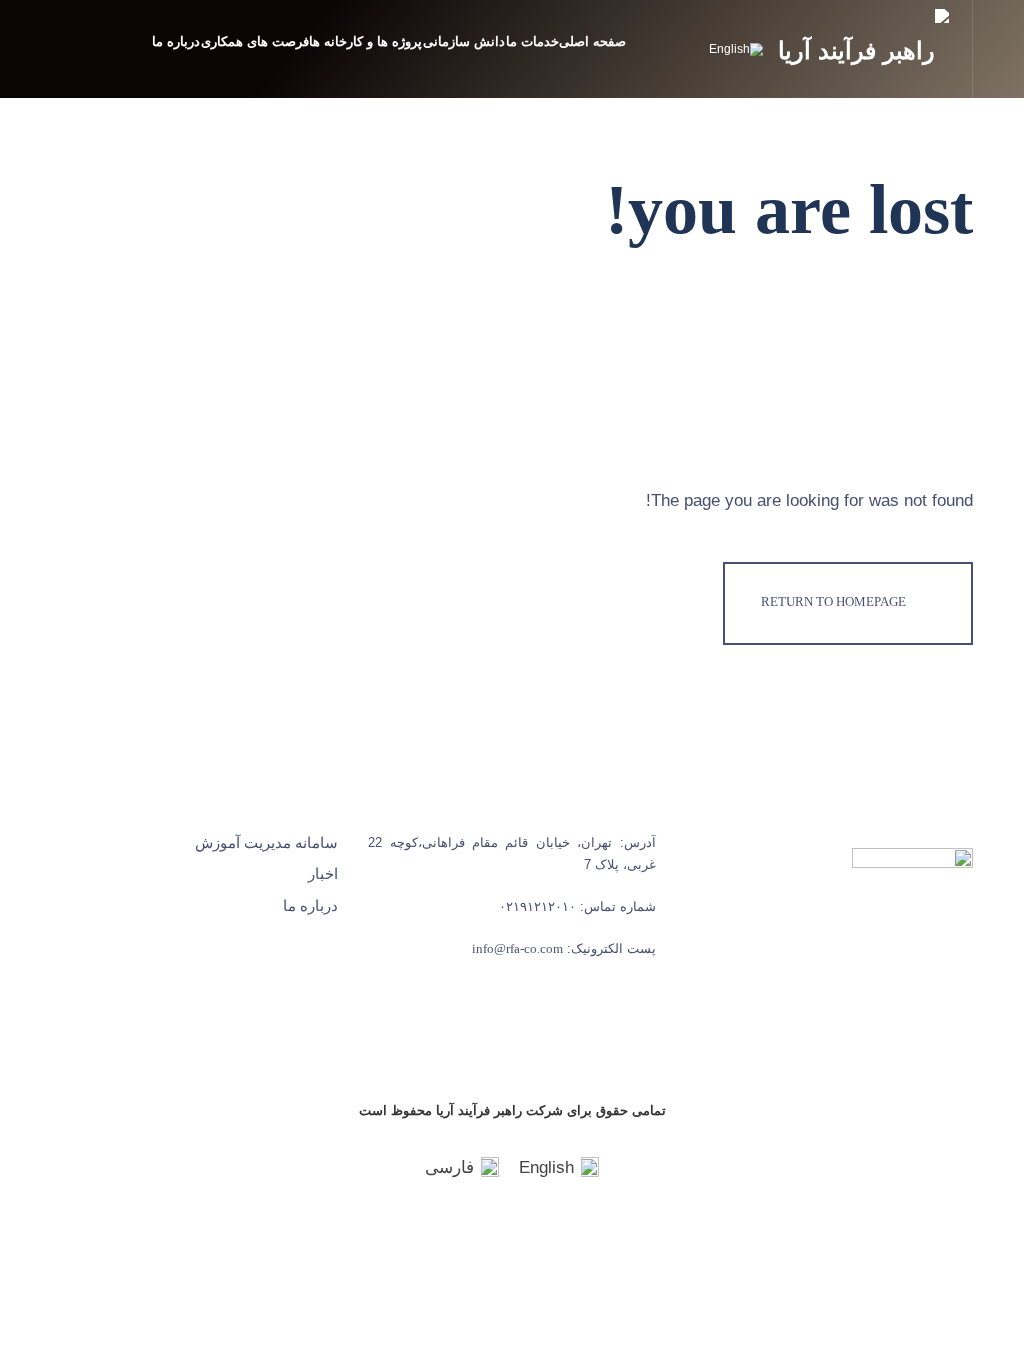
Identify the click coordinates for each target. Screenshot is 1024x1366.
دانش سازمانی (464, 41)
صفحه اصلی (592, 41)
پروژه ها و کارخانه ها (365, 41)
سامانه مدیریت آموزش (266, 843)
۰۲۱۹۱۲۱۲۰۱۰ (537, 906)
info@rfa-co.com (517, 948)
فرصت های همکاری (255, 41)
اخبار (323, 874)
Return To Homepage (833, 601)
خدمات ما (532, 41)
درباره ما (176, 41)
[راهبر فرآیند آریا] (863, 42)
